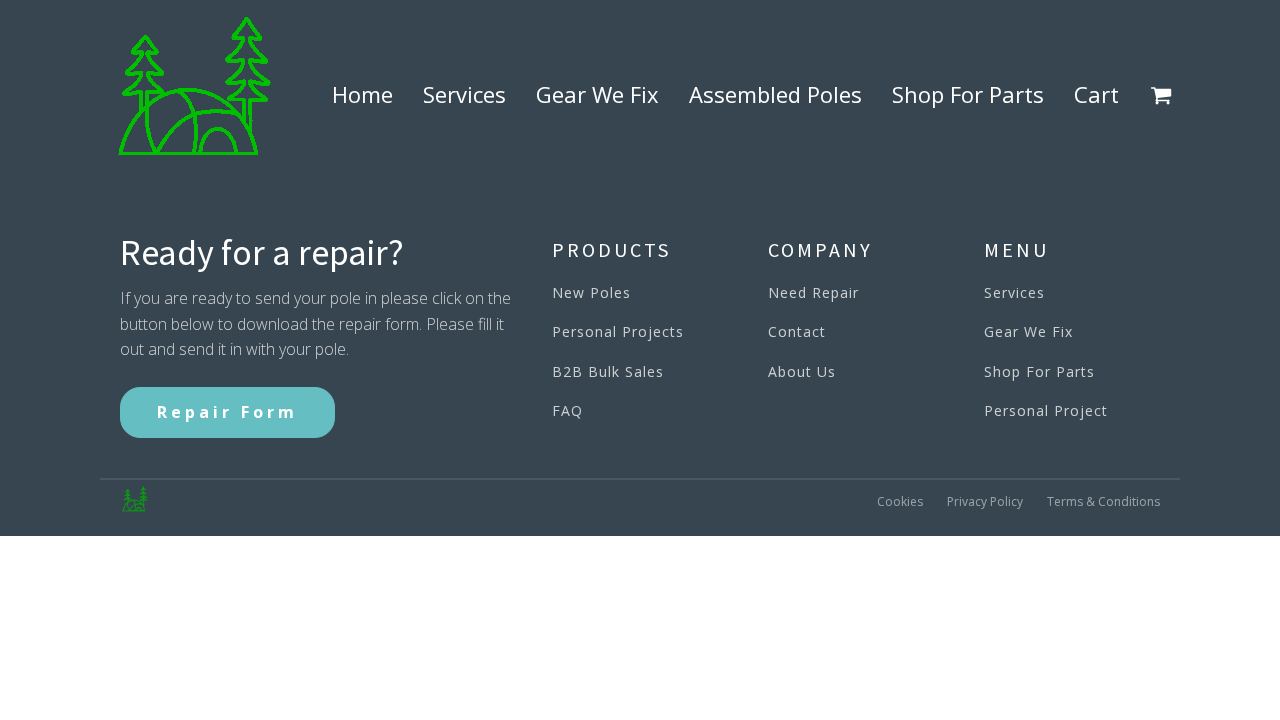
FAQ (567, 410)
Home (362, 94)
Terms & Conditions (1103, 501)
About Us (802, 371)
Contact (797, 331)
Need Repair (813, 292)
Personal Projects (618, 331)
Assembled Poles (775, 94)
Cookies (900, 501)
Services (464, 94)
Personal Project (1046, 410)
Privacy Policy (985, 501)
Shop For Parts (968, 94)
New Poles (591, 292)
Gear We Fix (597, 94)
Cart (1096, 94)
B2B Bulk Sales (608, 371)
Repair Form (227, 412)
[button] (1165, 95)
